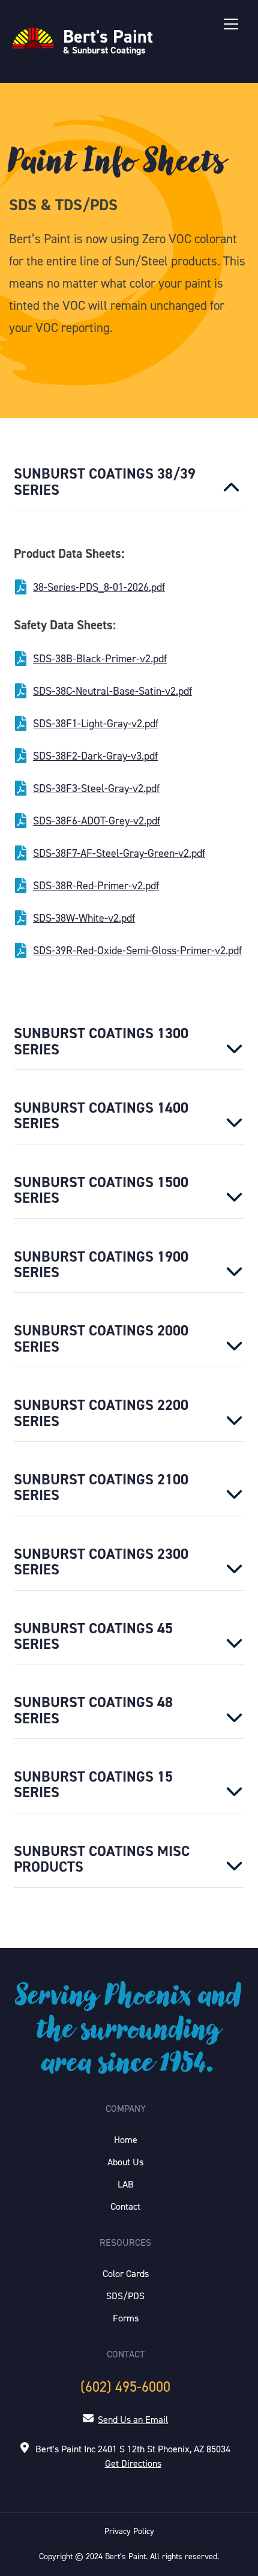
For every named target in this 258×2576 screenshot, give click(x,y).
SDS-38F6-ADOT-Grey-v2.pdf (97, 821)
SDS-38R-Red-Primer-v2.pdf (96, 886)
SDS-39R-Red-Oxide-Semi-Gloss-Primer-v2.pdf (137, 951)
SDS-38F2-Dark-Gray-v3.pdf (95, 756)
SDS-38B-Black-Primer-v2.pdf (100, 659)
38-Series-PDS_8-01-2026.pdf (99, 587)
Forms (126, 2318)
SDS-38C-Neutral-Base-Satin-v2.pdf (112, 691)
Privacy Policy (129, 2531)
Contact (125, 2206)
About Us (125, 2162)
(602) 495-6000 (125, 2387)
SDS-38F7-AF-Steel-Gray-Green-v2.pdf (119, 853)
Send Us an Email (133, 2420)
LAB (126, 2184)
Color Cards (126, 2274)
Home (126, 2140)
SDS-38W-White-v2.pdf (84, 918)
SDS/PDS (125, 2296)
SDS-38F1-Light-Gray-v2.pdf (96, 724)
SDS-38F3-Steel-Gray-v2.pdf (96, 788)
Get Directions (133, 2463)
